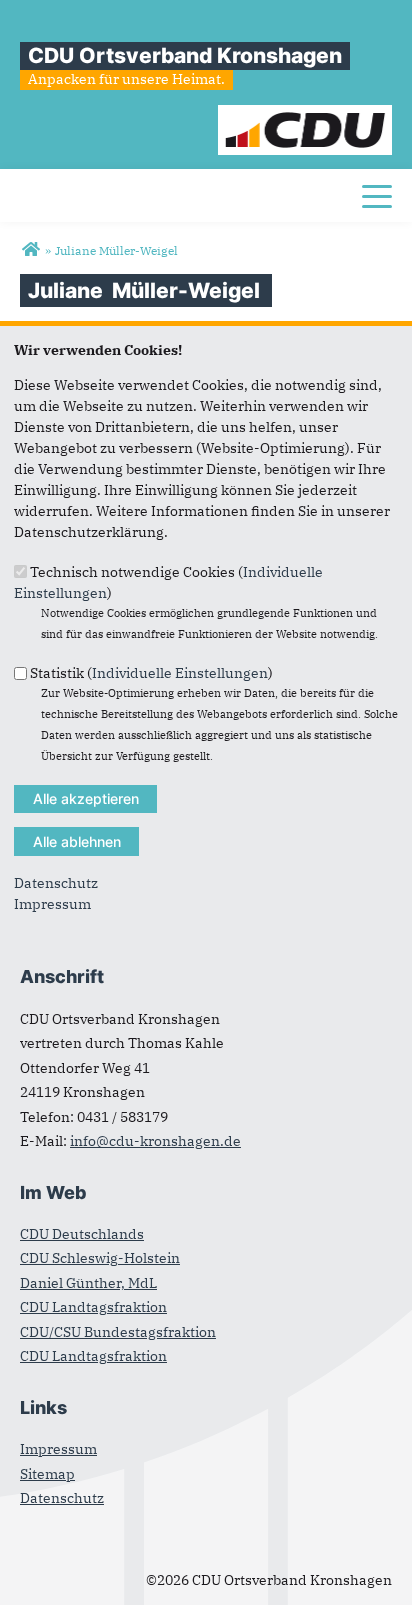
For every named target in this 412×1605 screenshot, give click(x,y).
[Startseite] (305, 115)
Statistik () (151, 673)
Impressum (52, 904)
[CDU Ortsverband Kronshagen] (30, 250)
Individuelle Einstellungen (180, 673)
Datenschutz (56, 883)
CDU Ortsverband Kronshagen (185, 55)
